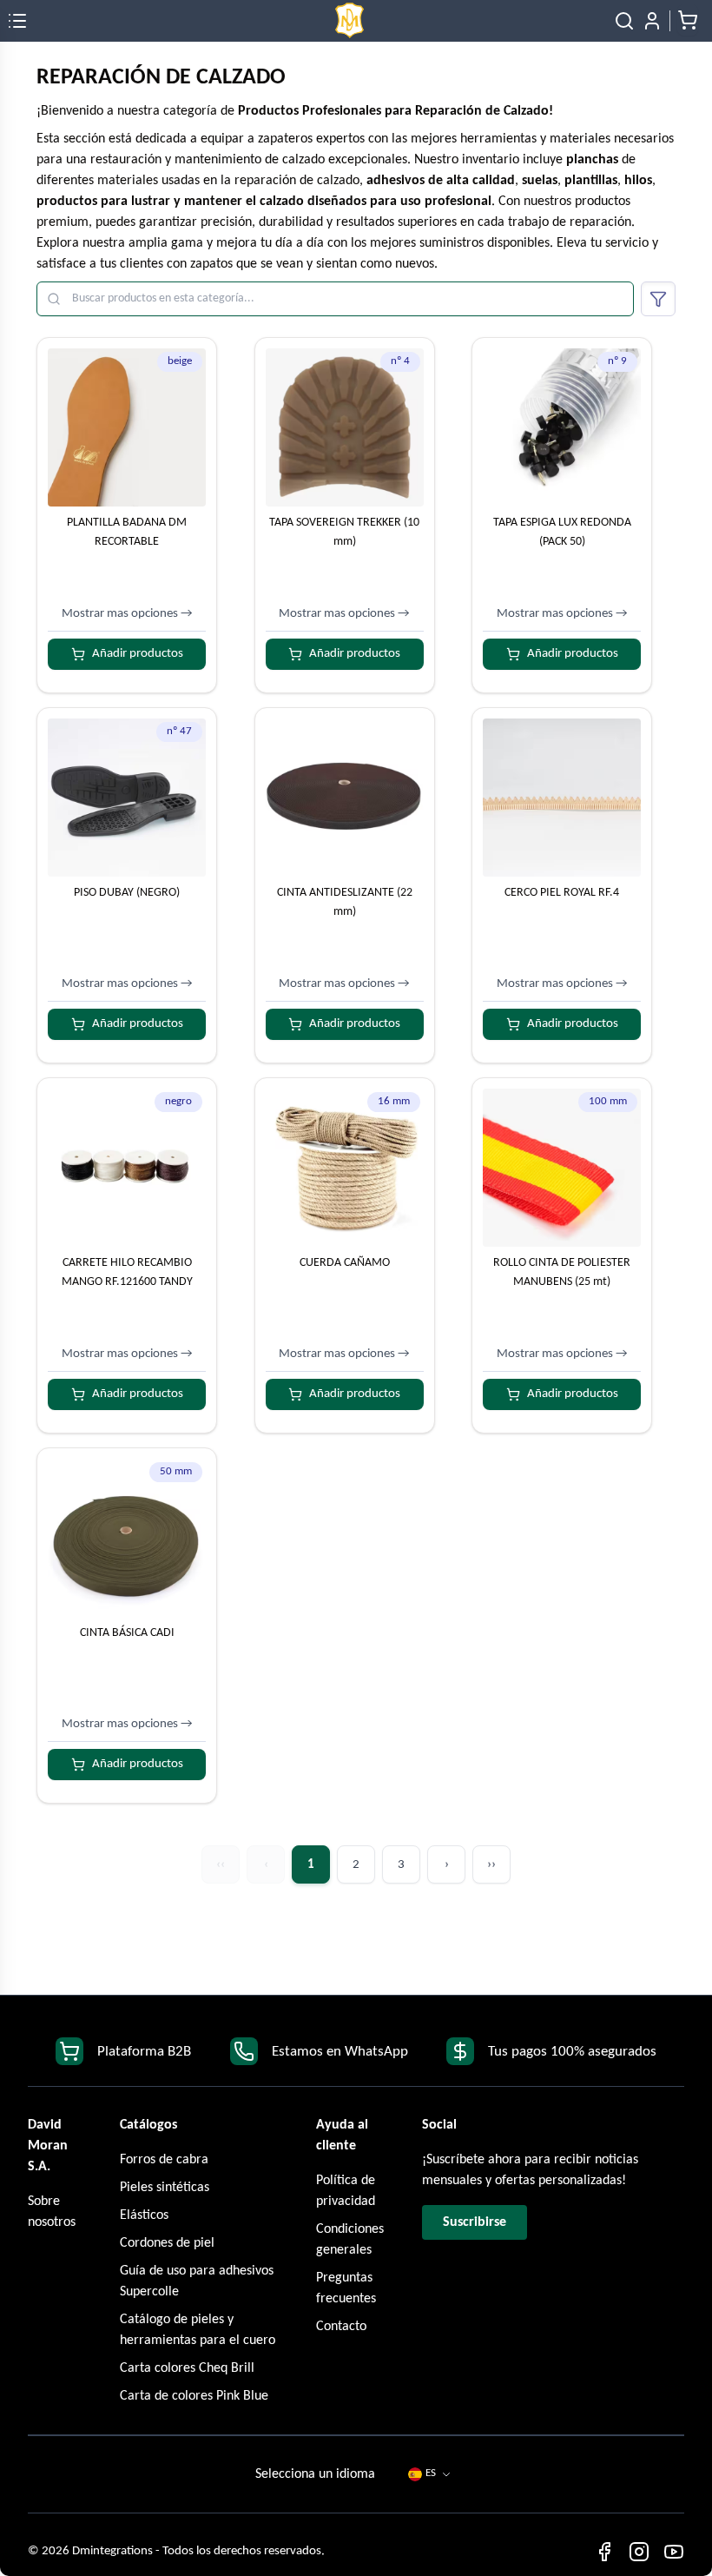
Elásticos (144, 2215)
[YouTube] (674, 2552)
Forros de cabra (164, 2160)
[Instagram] (639, 2552)
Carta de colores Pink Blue (194, 2396)
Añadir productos (138, 654)
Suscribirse (475, 2222)
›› (491, 1865)
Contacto (341, 2327)
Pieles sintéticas (165, 2188)
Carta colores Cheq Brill (187, 2368)
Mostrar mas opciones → (127, 614)
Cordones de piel (167, 2243)
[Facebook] (604, 2552)
